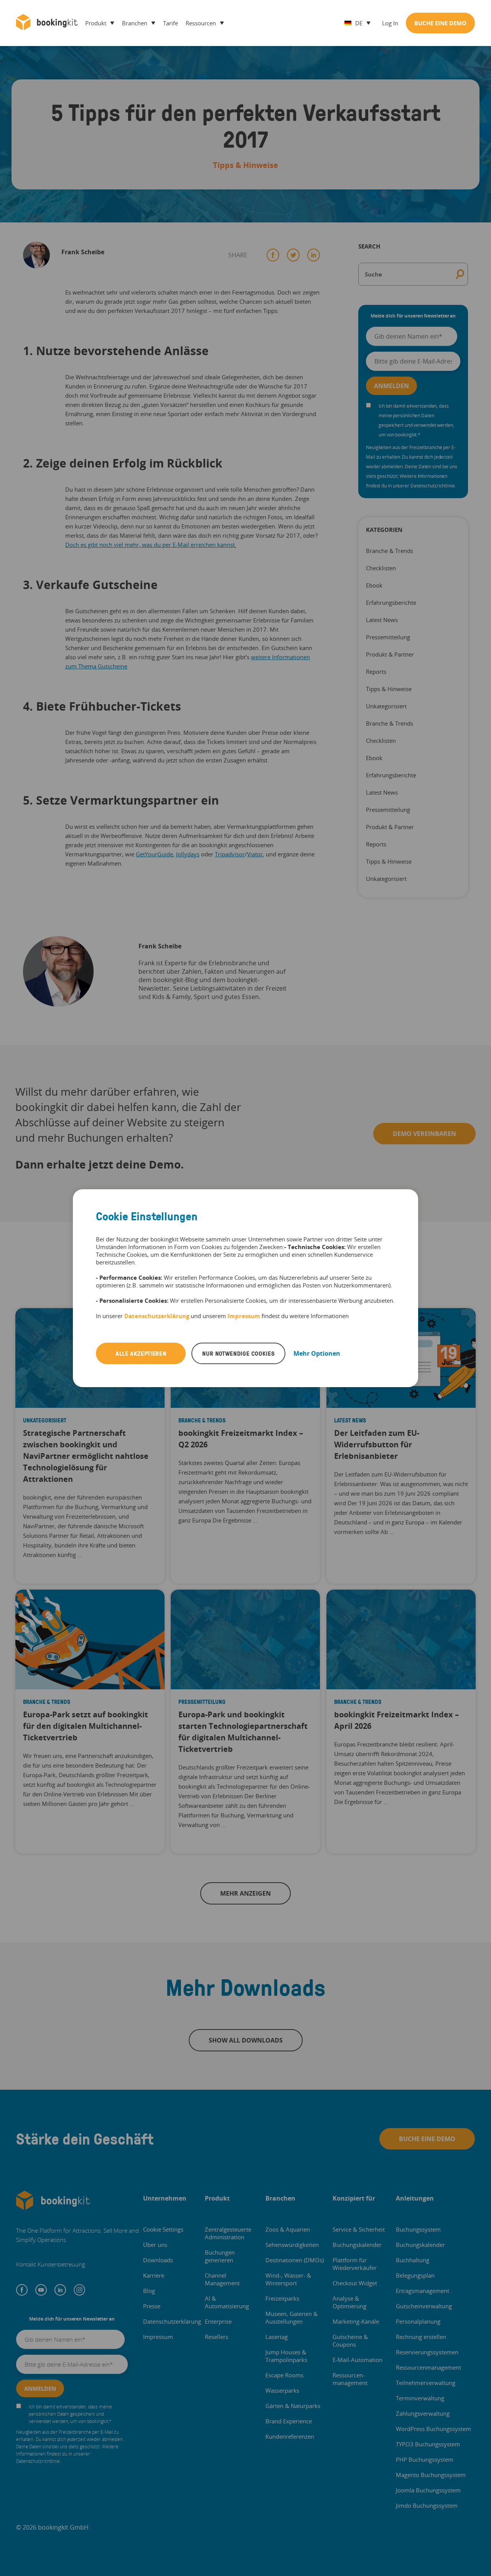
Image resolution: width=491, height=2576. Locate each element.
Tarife (171, 23)
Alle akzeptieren (141, 1353)
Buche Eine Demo (440, 23)
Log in (390, 23)
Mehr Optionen (317, 1353)
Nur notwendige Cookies (238, 1353)
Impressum (244, 1316)
